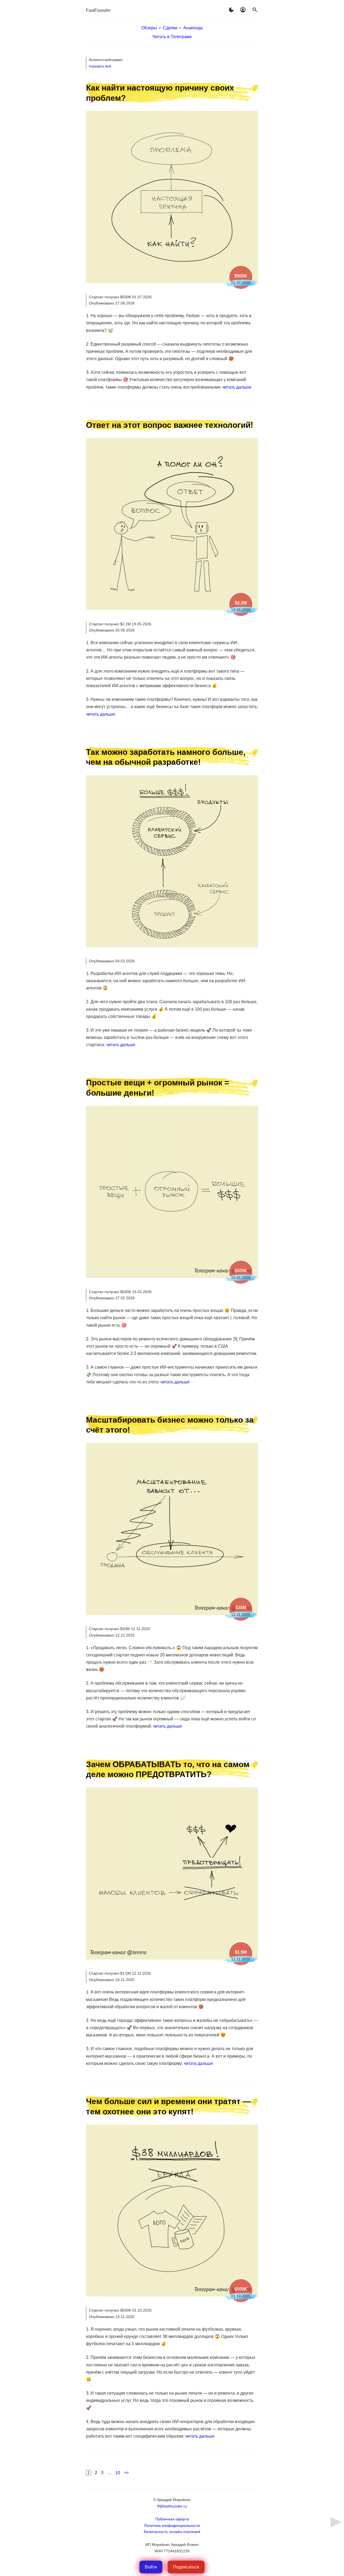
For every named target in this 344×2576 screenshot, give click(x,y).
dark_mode (231, 10)
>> (126, 2473)
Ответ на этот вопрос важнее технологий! (170, 425)
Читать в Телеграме (172, 37)
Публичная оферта (172, 2519)
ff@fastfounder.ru (172, 2506)
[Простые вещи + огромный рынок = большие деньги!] (172, 1276)
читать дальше (237, 387)
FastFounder (98, 10)
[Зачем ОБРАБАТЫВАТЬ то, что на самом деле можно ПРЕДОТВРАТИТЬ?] (172, 1958)
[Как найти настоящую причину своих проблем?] (172, 281)
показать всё (100, 66)
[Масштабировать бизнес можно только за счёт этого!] (172, 1614)
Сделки (170, 28)
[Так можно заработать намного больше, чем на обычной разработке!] (172, 946)
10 (118, 2473)
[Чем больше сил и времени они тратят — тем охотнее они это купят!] (172, 2295)
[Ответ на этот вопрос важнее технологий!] (172, 609)
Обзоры (149, 28)
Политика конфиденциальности (172, 2525)
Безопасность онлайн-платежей (172, 2532)
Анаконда (193, 28)
